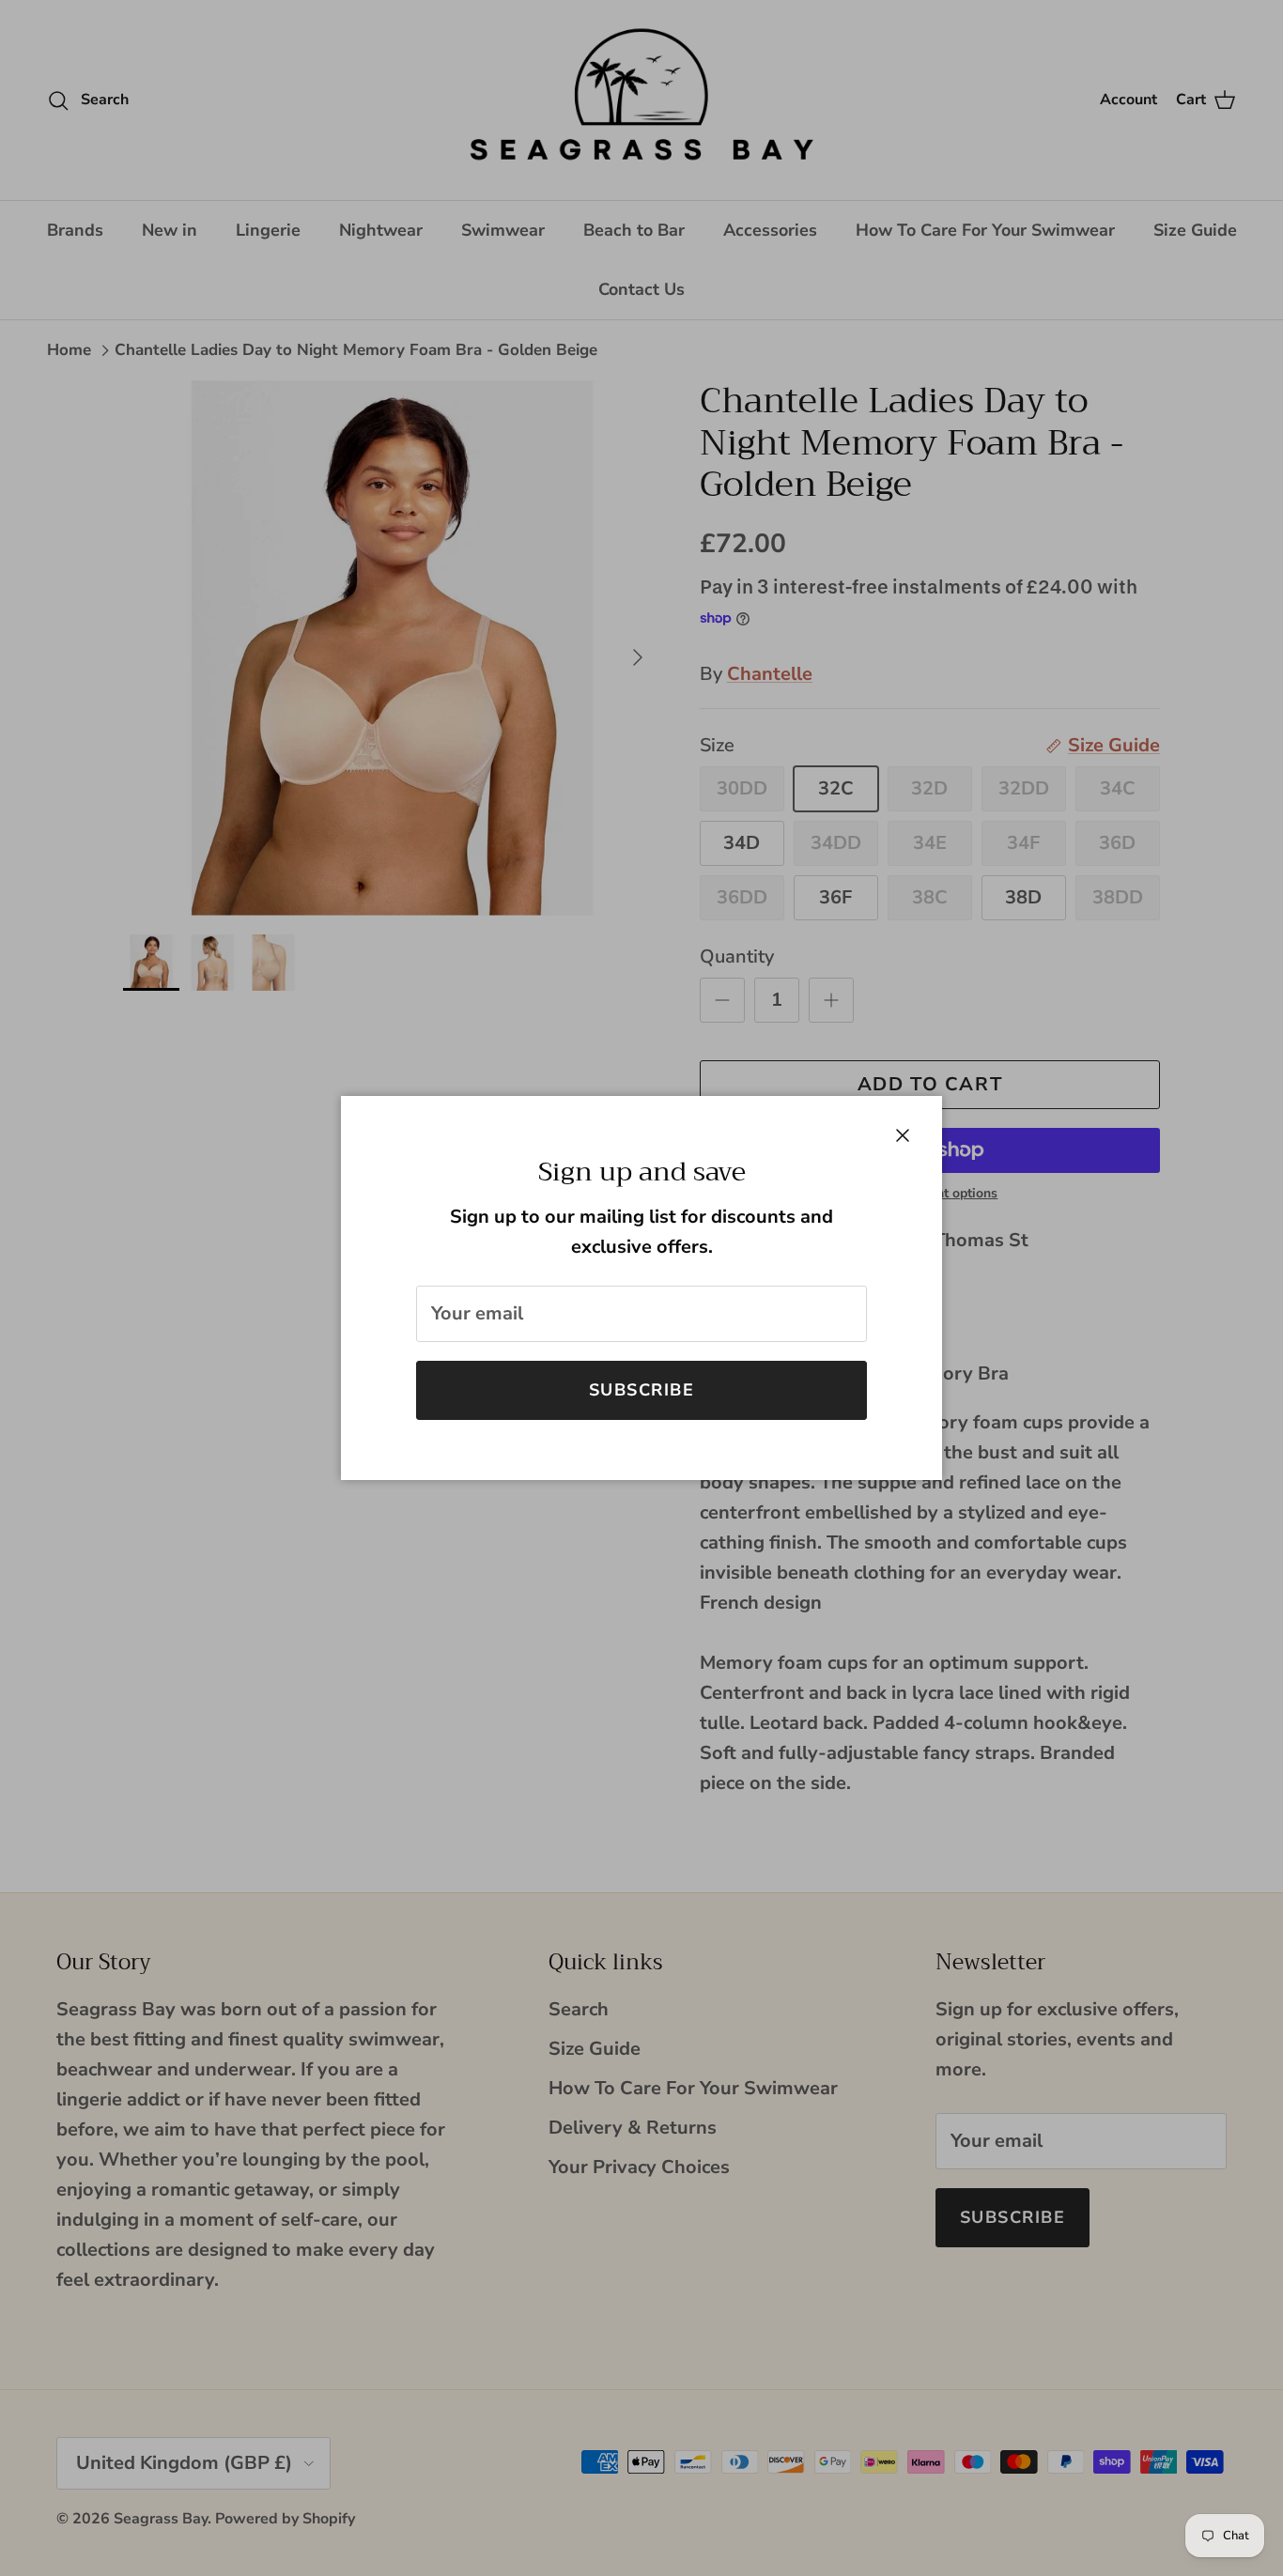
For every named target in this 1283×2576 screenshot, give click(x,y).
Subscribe (641, 1390)
